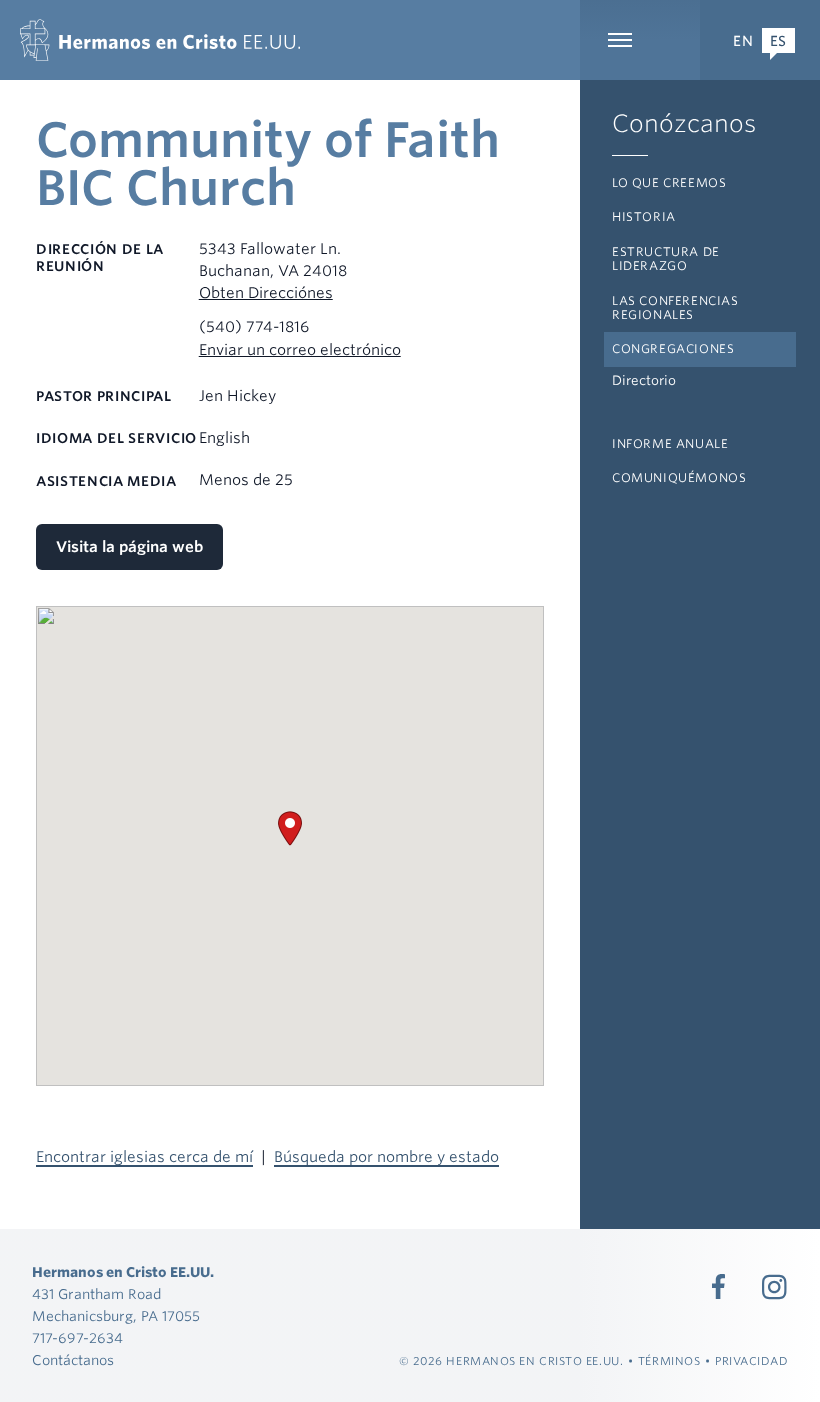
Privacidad (752, 1361)
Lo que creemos (669, 182)
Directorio (644, 380)
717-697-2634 (77, 1338)
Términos (669, 1361)
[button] (290, 828)
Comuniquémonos (679, 477)
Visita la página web (129, 547)
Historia (644, 216)
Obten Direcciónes (266, 293)
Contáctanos (73, 1360)
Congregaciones (673, 348)
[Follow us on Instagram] (775, 1287)
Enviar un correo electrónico (300, 350)
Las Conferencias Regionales (675, 307)
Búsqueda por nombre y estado (386, 1157)
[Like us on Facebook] (719, 1287)
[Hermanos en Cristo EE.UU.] (160, 40)
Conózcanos (684, 123)
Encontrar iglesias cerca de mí (144, 1157)
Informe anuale (670, 443)
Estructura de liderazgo (666, 258)
